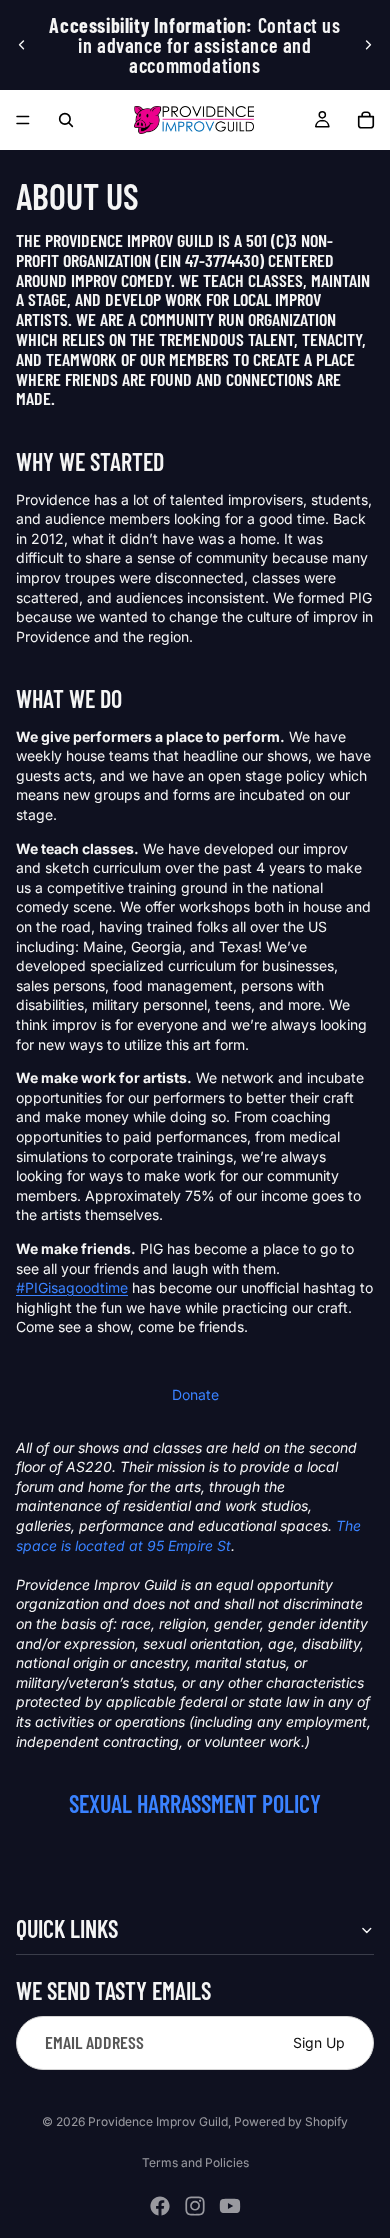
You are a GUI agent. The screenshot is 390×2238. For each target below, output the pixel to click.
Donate (195, 1394)
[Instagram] (195, 2206)
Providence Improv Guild (158, 2121)
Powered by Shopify (291, 2121)
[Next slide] (368, 45)
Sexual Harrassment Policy (195, 1803)
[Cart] (366, 120)
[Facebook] (160, 2206)
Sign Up (319, 2041)
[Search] (66, 120)
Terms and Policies (195, 2162)
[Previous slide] (22, 45)
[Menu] (23, 120)
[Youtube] (230, 2206)
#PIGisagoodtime (72, 1287)
